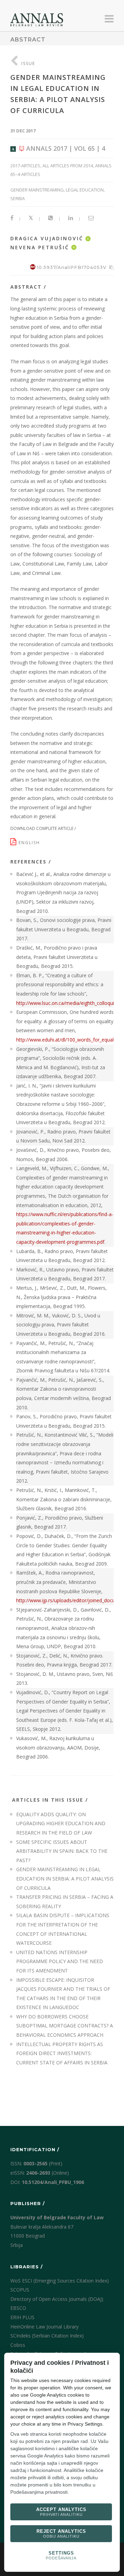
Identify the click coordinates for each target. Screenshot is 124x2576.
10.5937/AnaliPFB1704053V (72, 267)
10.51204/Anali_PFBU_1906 (53, 2182)
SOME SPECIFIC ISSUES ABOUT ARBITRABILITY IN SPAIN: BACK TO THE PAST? (62, 1851)
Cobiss (18, 2345)
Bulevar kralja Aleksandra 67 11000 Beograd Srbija (42, 2236)
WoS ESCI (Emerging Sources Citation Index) (60, 2281)
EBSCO (18, 2308)
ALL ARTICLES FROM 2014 (68, 166)
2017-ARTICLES (25, 166)
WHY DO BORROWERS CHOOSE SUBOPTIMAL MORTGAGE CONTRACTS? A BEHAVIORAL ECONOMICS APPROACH (65, 2026)
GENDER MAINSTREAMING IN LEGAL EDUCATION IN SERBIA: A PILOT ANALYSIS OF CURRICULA (65, 1878)
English (30, 843)
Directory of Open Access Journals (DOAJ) (57, 2299)
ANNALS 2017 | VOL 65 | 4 (65, 148)
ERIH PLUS (22, 2317)
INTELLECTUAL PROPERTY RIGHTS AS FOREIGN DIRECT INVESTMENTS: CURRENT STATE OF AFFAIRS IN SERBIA (62, 2053)
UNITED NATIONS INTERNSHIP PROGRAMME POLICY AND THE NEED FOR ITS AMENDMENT (60, 1961)
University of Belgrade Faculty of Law (57, 2217)
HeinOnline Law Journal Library (44, 2327)
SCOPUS (20, 2290)
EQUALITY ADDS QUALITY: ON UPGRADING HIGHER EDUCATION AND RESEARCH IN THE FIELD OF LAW (61, 1823)
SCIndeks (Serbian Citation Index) (47, 2336)
